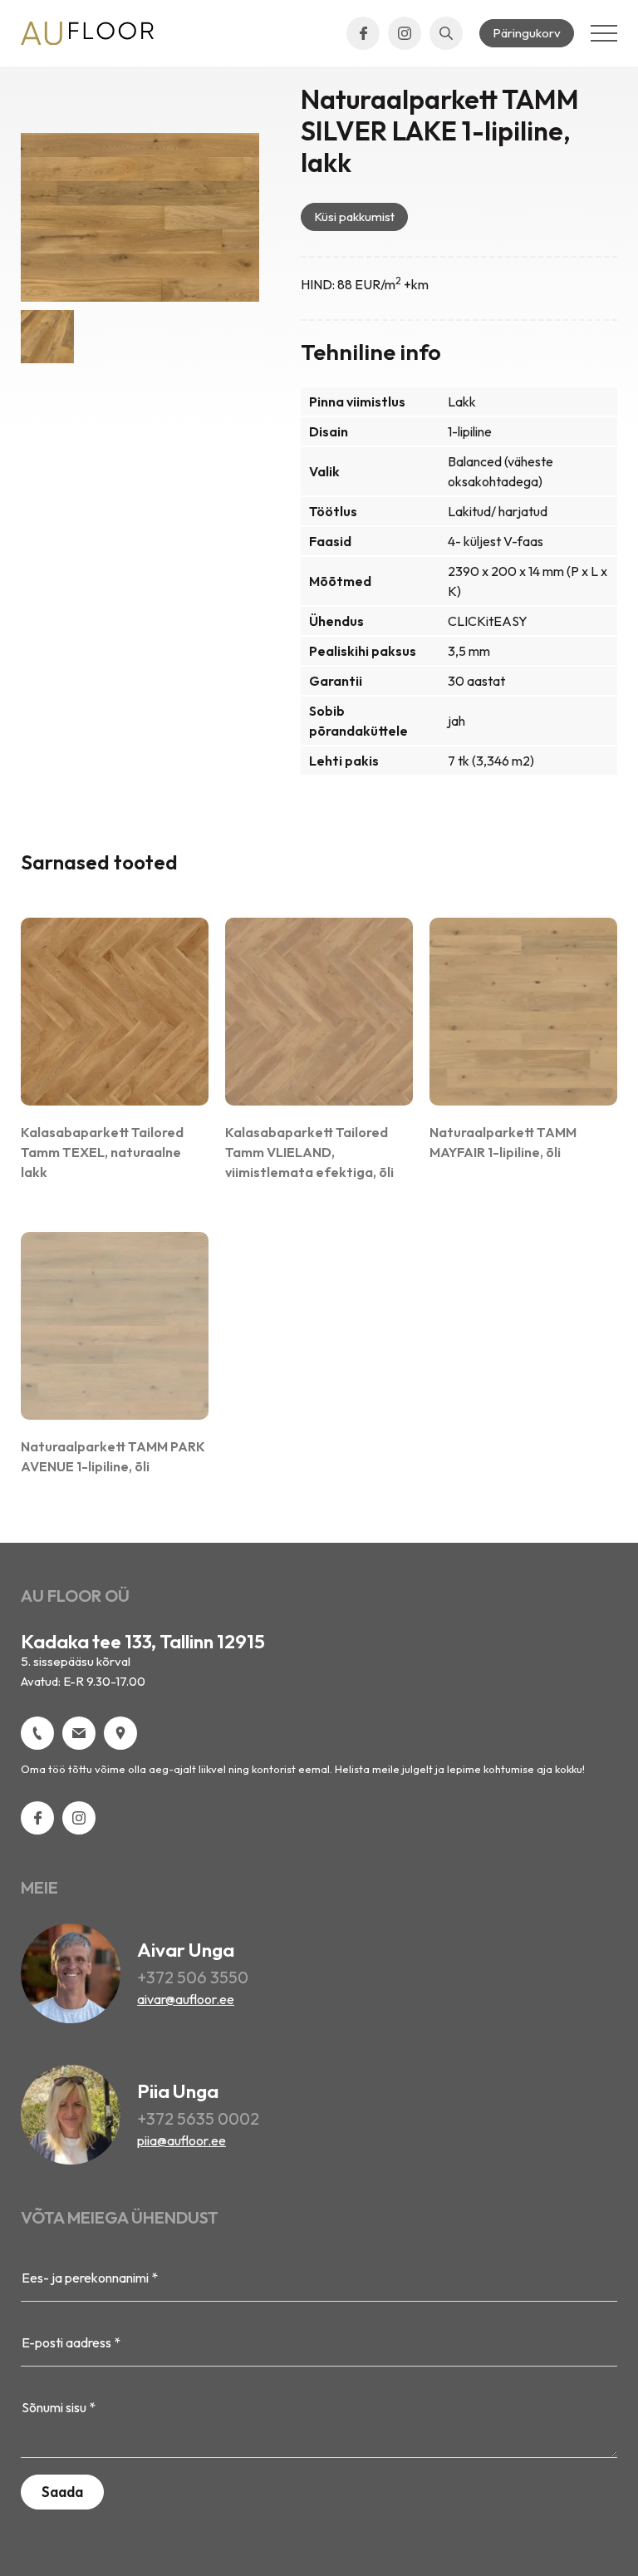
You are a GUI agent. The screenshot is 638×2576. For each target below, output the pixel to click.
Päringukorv (527, 33)
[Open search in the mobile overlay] (446, 33)
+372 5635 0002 (198, 2118)
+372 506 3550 (193, 1977)
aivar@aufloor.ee (186, 1999)
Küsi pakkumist (354, 217)
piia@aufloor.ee (182, 2140)
